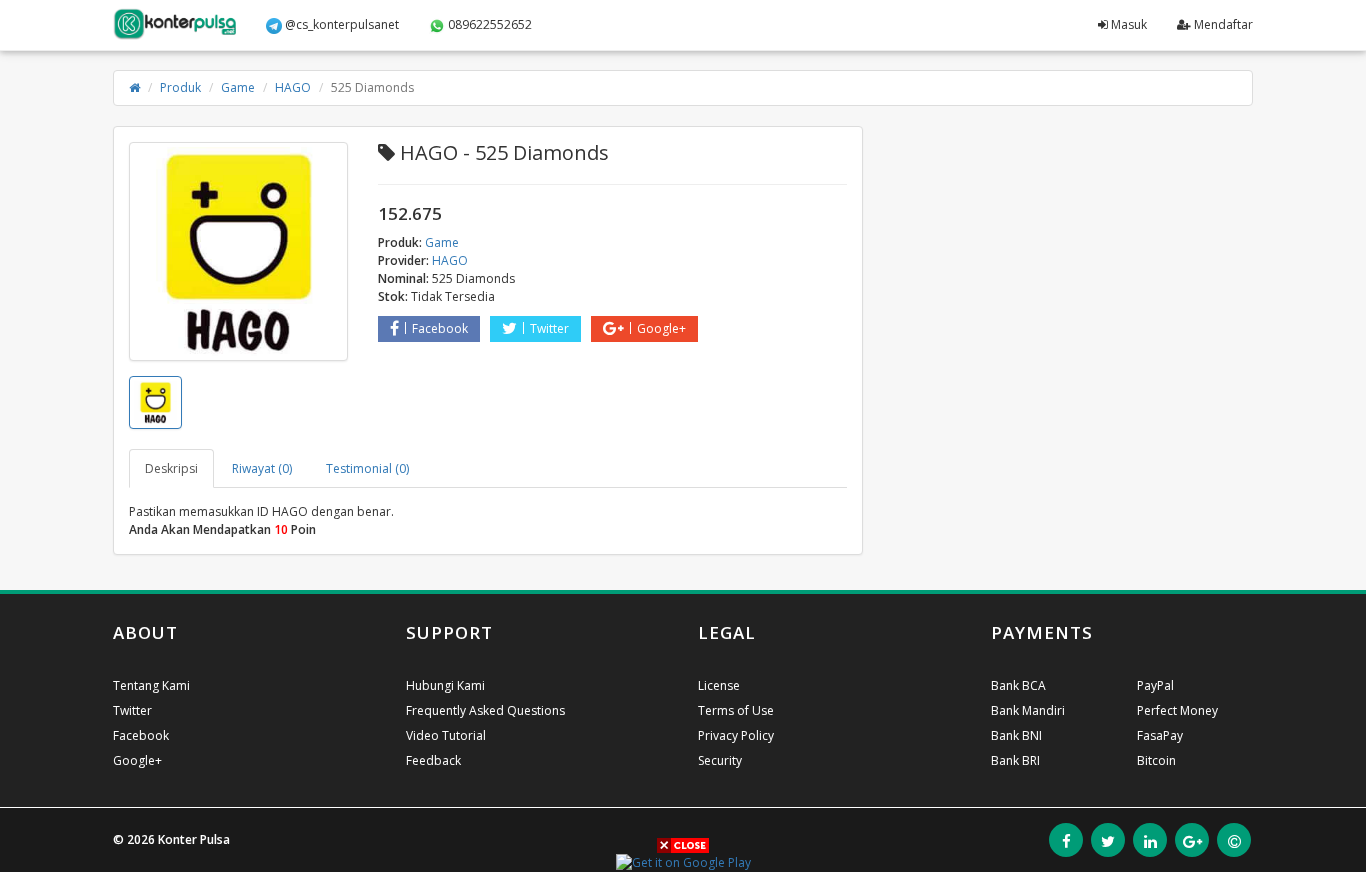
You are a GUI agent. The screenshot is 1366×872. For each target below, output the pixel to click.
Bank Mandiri (1028, 710)
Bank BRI (1015, 760)
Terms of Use (736, 710)
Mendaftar (1222, 24)
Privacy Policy (736, 735)
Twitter (549, 328)
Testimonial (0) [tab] (367, 468)
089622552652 (488, 24)
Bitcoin (1156, 760)
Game (238, 87)
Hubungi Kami (445, 685)
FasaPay (1160, 735)
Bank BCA (1018, 685)
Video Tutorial (446, 735)
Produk (180, 87)
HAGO (293, 87)
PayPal (1155, 685)
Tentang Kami (151, 685)
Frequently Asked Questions (485, 710)
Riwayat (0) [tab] (262, 468)
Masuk (1127, 24)
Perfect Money (1177, 710)
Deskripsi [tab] (171, 468)
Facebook (440, 328)
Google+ (661, 328)
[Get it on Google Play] (683, 861)
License (719, 685)
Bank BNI (1016, 735)
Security (720, 760)
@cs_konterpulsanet (340, 24)
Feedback (433, 760)
